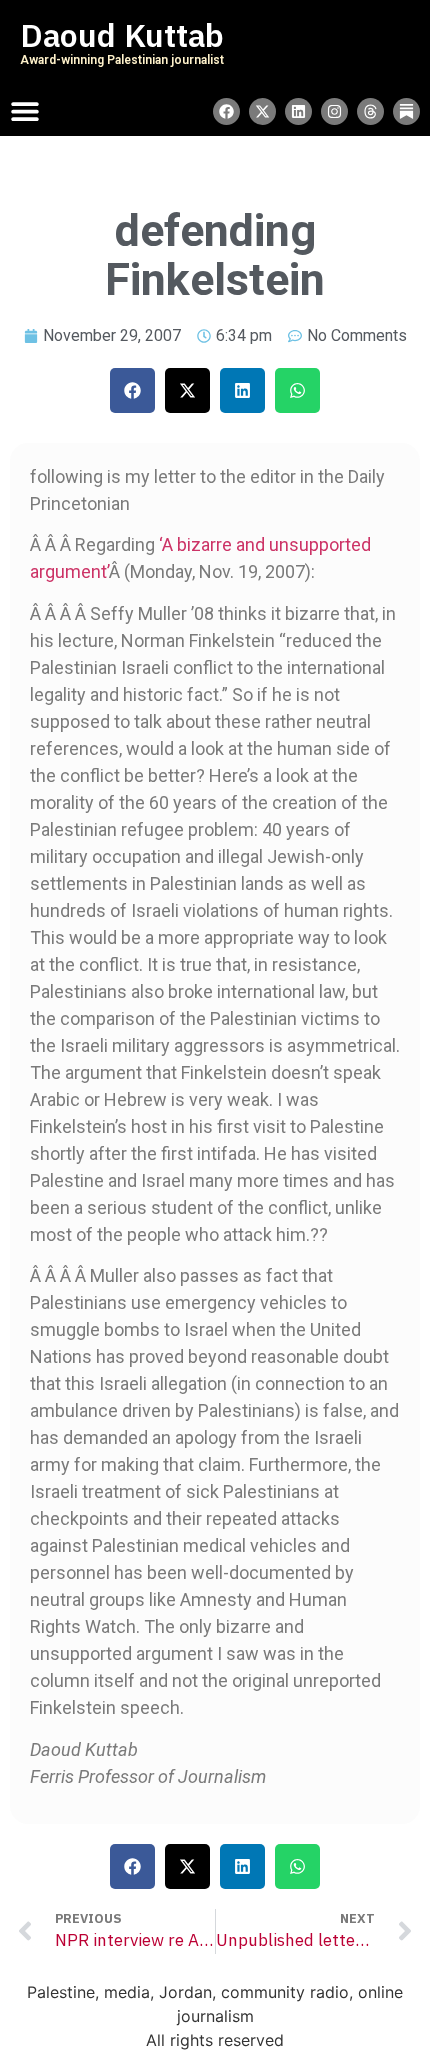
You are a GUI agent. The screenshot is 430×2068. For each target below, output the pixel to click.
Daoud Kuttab (122, 36)
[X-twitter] (262, 111)
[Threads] (370, 111)
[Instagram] (334, 111)
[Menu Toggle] (25, 111)
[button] (132, 390)
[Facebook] (226, 111)
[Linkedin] (298, 111)
